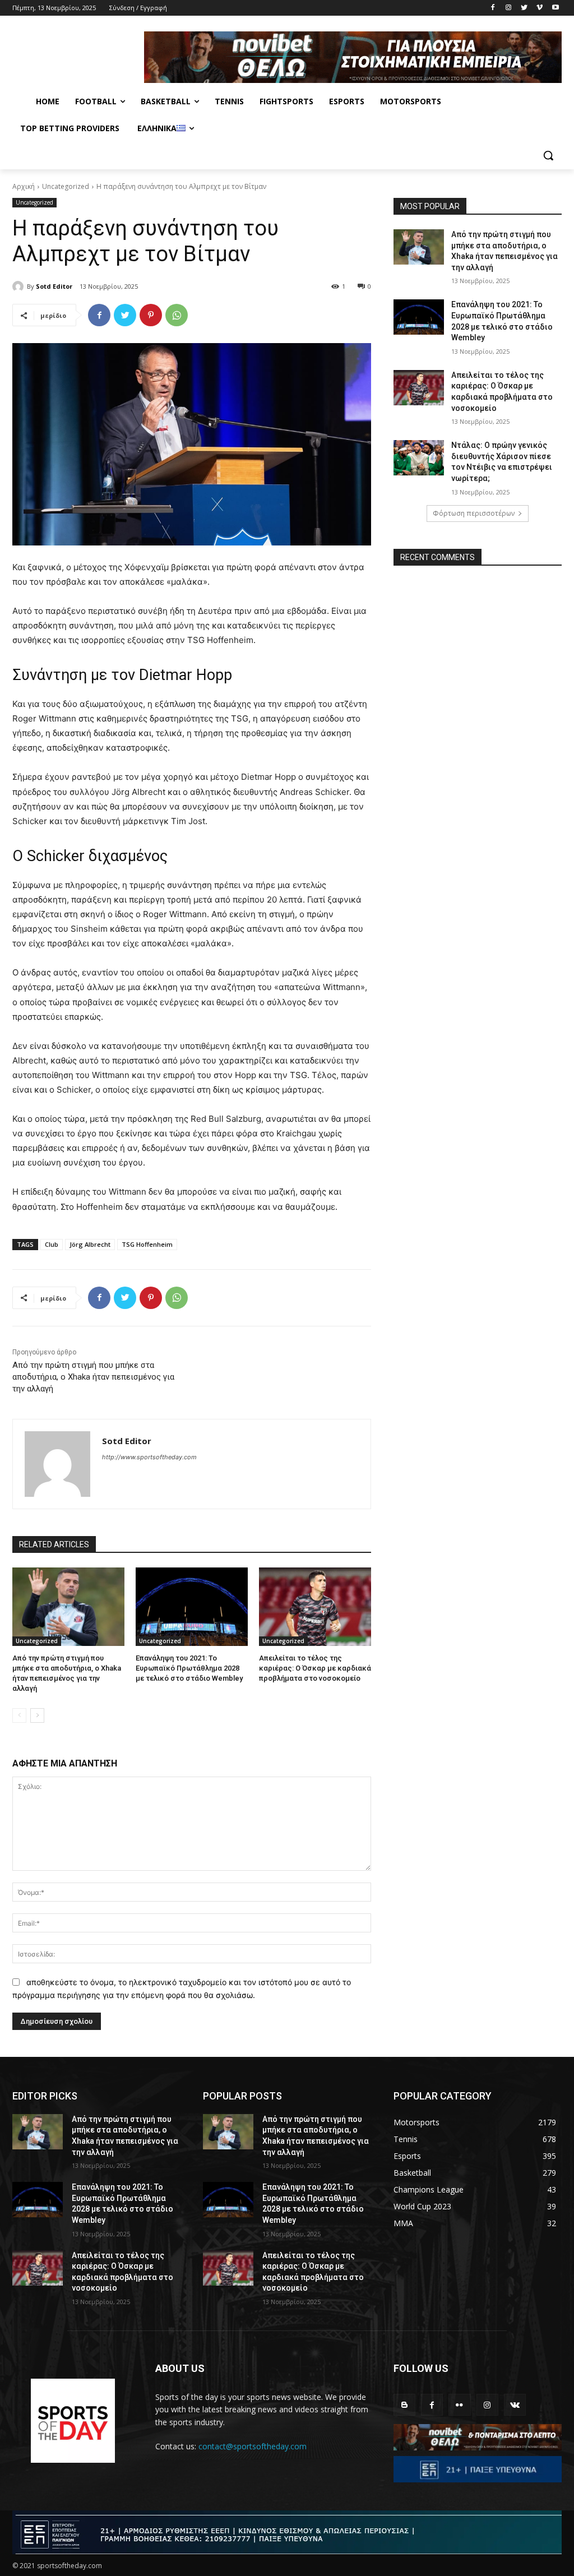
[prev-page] (19, 1715)
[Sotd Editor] (20, 286)
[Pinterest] (151, 315)
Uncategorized (66, 186)
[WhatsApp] (177, 315)
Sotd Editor (54, 286)
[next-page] (37, 1715)
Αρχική (24, 186)
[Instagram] (509, 8)
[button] (548, 155)
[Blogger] (404, 2405)
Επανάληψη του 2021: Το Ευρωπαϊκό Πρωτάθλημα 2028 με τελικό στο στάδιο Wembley (189, 1668)
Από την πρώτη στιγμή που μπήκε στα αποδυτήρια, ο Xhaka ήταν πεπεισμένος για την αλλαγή (93, 1377)
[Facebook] (493, 8)
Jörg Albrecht (90, 1244)
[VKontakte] (515, 2405)
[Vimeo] (540, 8)
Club (52, 1244)
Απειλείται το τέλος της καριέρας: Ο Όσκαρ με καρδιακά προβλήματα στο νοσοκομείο (315, 1668)
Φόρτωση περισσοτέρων (474, 513)
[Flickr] (459, 2405)
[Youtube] (555, 8)
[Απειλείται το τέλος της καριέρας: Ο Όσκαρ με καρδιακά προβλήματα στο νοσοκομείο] (315, 1607)
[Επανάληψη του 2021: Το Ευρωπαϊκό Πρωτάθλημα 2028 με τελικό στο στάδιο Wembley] (192, 1607)
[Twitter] (524, 8)
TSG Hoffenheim (147, 1244)
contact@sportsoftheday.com (253, 2446)
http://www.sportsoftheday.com (149, 1457)
